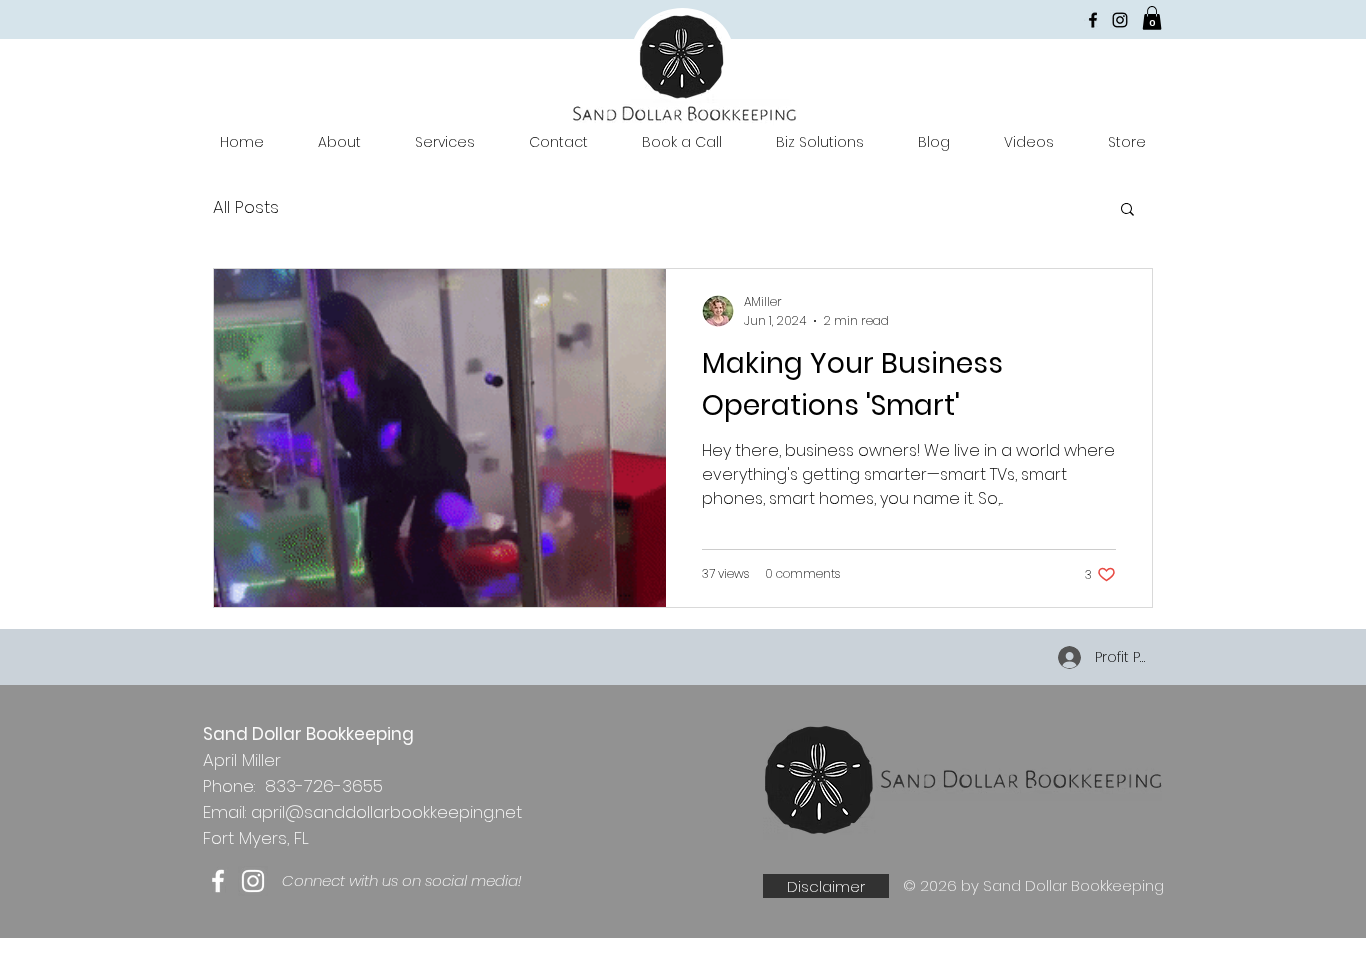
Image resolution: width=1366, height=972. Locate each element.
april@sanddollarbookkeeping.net (386, 812)
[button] (1152, 18)
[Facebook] (1093, 20)
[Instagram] (1120, 20)
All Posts (246, 207)
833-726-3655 (324, 786)
